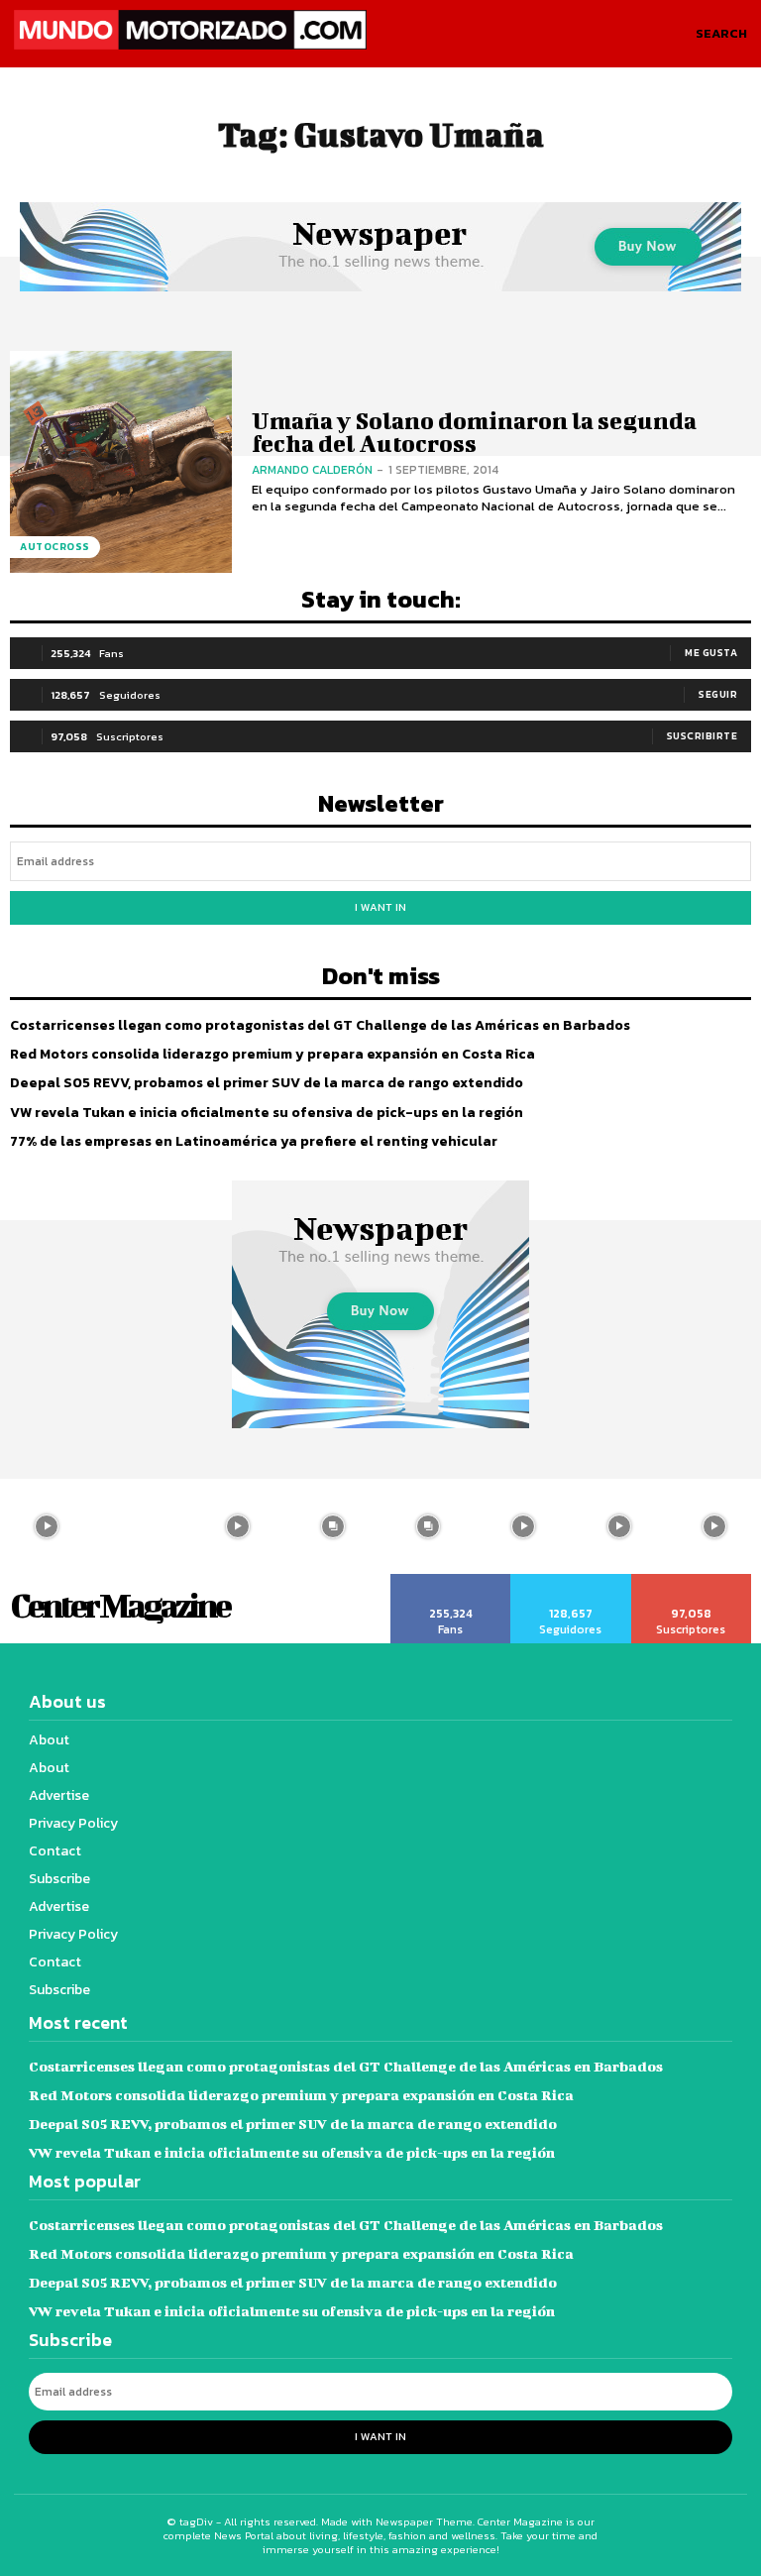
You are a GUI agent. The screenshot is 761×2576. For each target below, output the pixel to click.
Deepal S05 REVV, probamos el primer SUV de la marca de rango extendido (267, 1083)
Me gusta (711, 653)
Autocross (55, 547)
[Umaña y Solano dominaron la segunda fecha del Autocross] (121, 462)
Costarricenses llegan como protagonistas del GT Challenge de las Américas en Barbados (320, 1025)
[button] (721, 34)
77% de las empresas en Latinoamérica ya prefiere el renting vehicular (254, 1141)
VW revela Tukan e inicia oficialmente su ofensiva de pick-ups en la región (267, 1113)
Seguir (718, 694)
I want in (380, 907)
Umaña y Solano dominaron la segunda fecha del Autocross (474, 432)
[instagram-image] (142, 1526)
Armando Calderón (312, 470)
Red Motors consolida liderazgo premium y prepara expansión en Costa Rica (272, 1054)
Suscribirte (703, 736)
